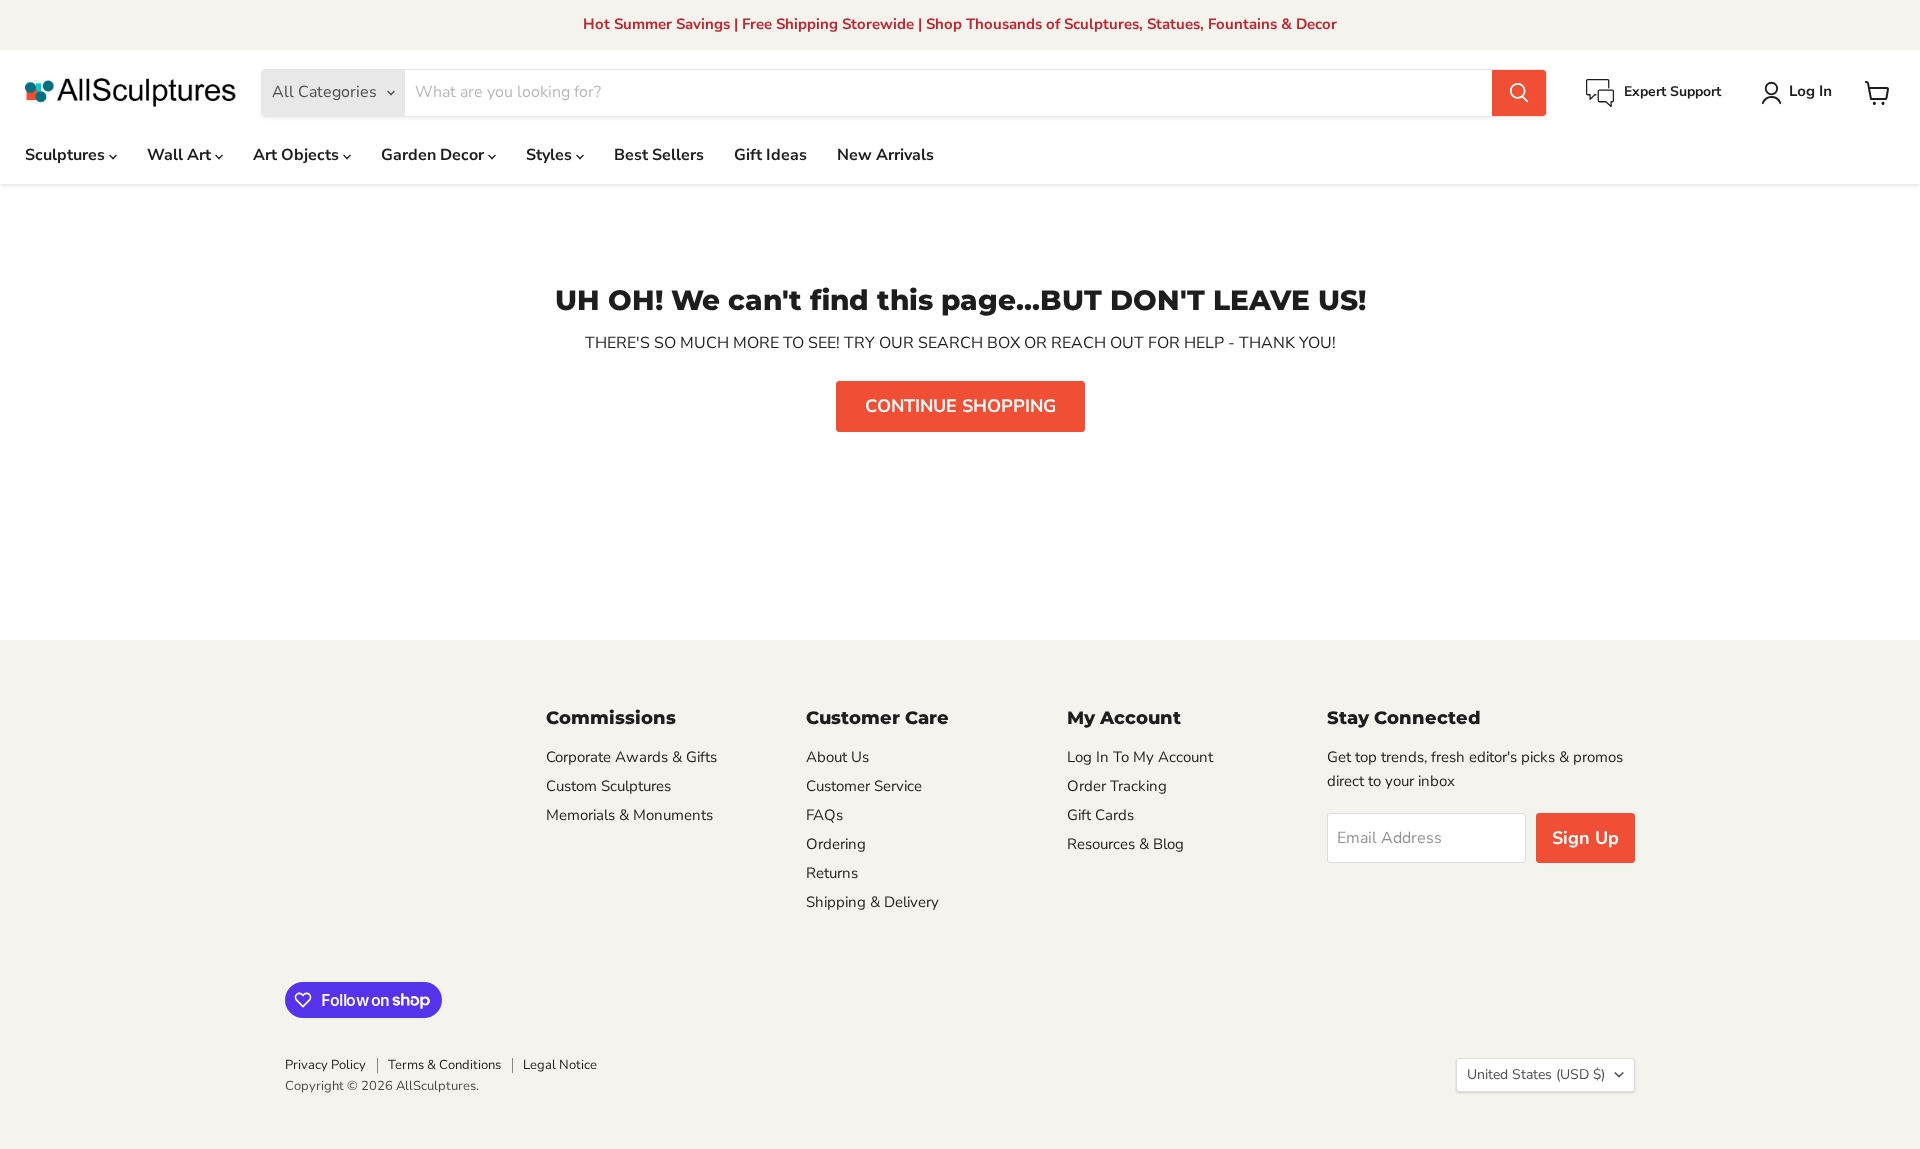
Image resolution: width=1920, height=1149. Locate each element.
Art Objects (298, 155)
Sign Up (1585, 838)
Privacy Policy (325, 1065)
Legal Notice (560, 1065)
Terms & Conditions (444, 1065)
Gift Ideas (770, 155)
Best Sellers (659, 155)
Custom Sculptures (608, 786)
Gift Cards (1100, 815)
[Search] (1519, 93)
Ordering (836, 844)
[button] (1800, 93)
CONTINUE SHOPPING (960, 406)
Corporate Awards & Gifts (631, 757)
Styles (551, 155)
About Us (837, 757)
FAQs (824, 815)
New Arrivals (885, 155)
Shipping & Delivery (872, 902)
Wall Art (181, 155)
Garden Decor (434, 155)
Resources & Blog (1125, 844)
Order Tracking (1117, 786)
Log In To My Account (1140, 757)
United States (1536, 1074)
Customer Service (864, 786)
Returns (832, 873)
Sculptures (67, 155)
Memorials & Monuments (629, 815)
